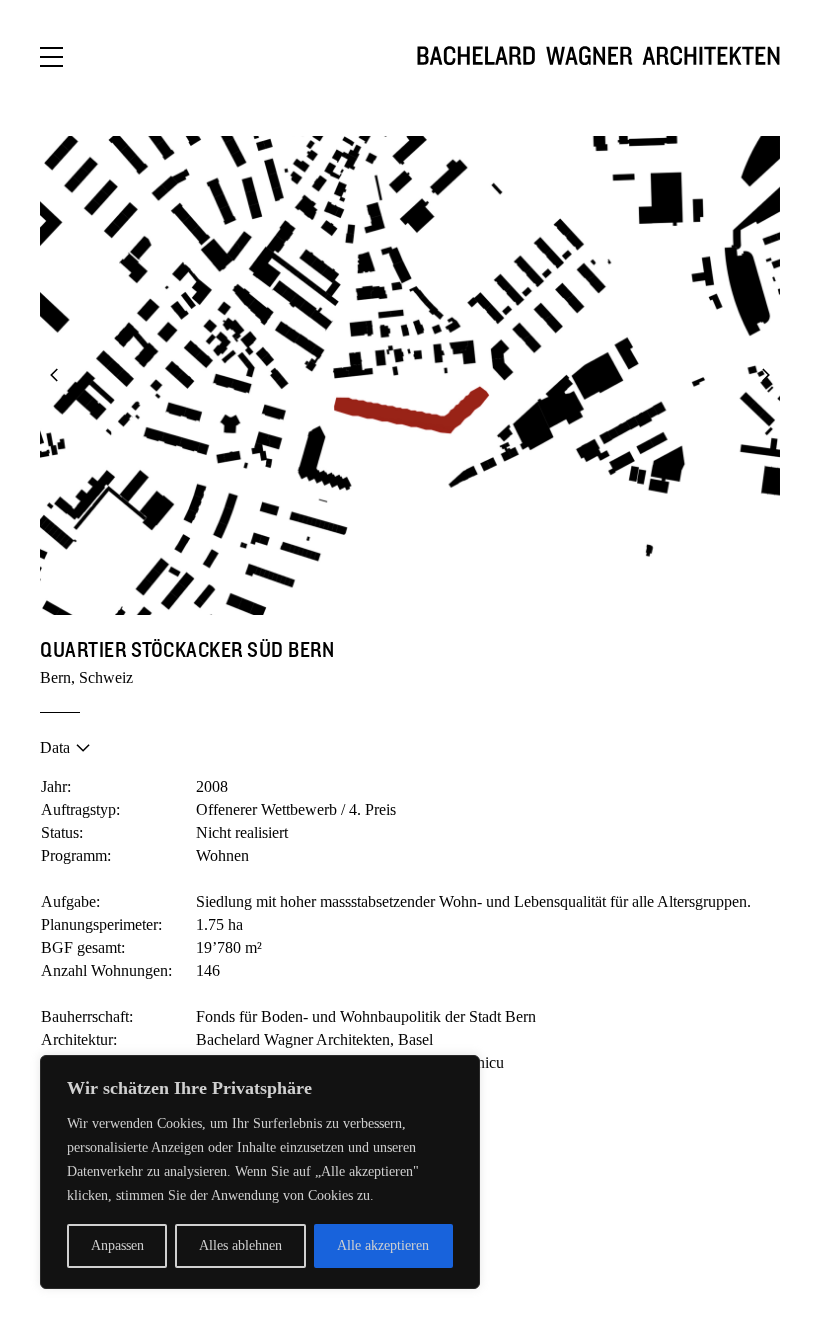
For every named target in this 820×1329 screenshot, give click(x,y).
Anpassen (117, 1245)
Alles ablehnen (240, 1245)
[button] (55, 375)
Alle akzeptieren (383, 1245)
